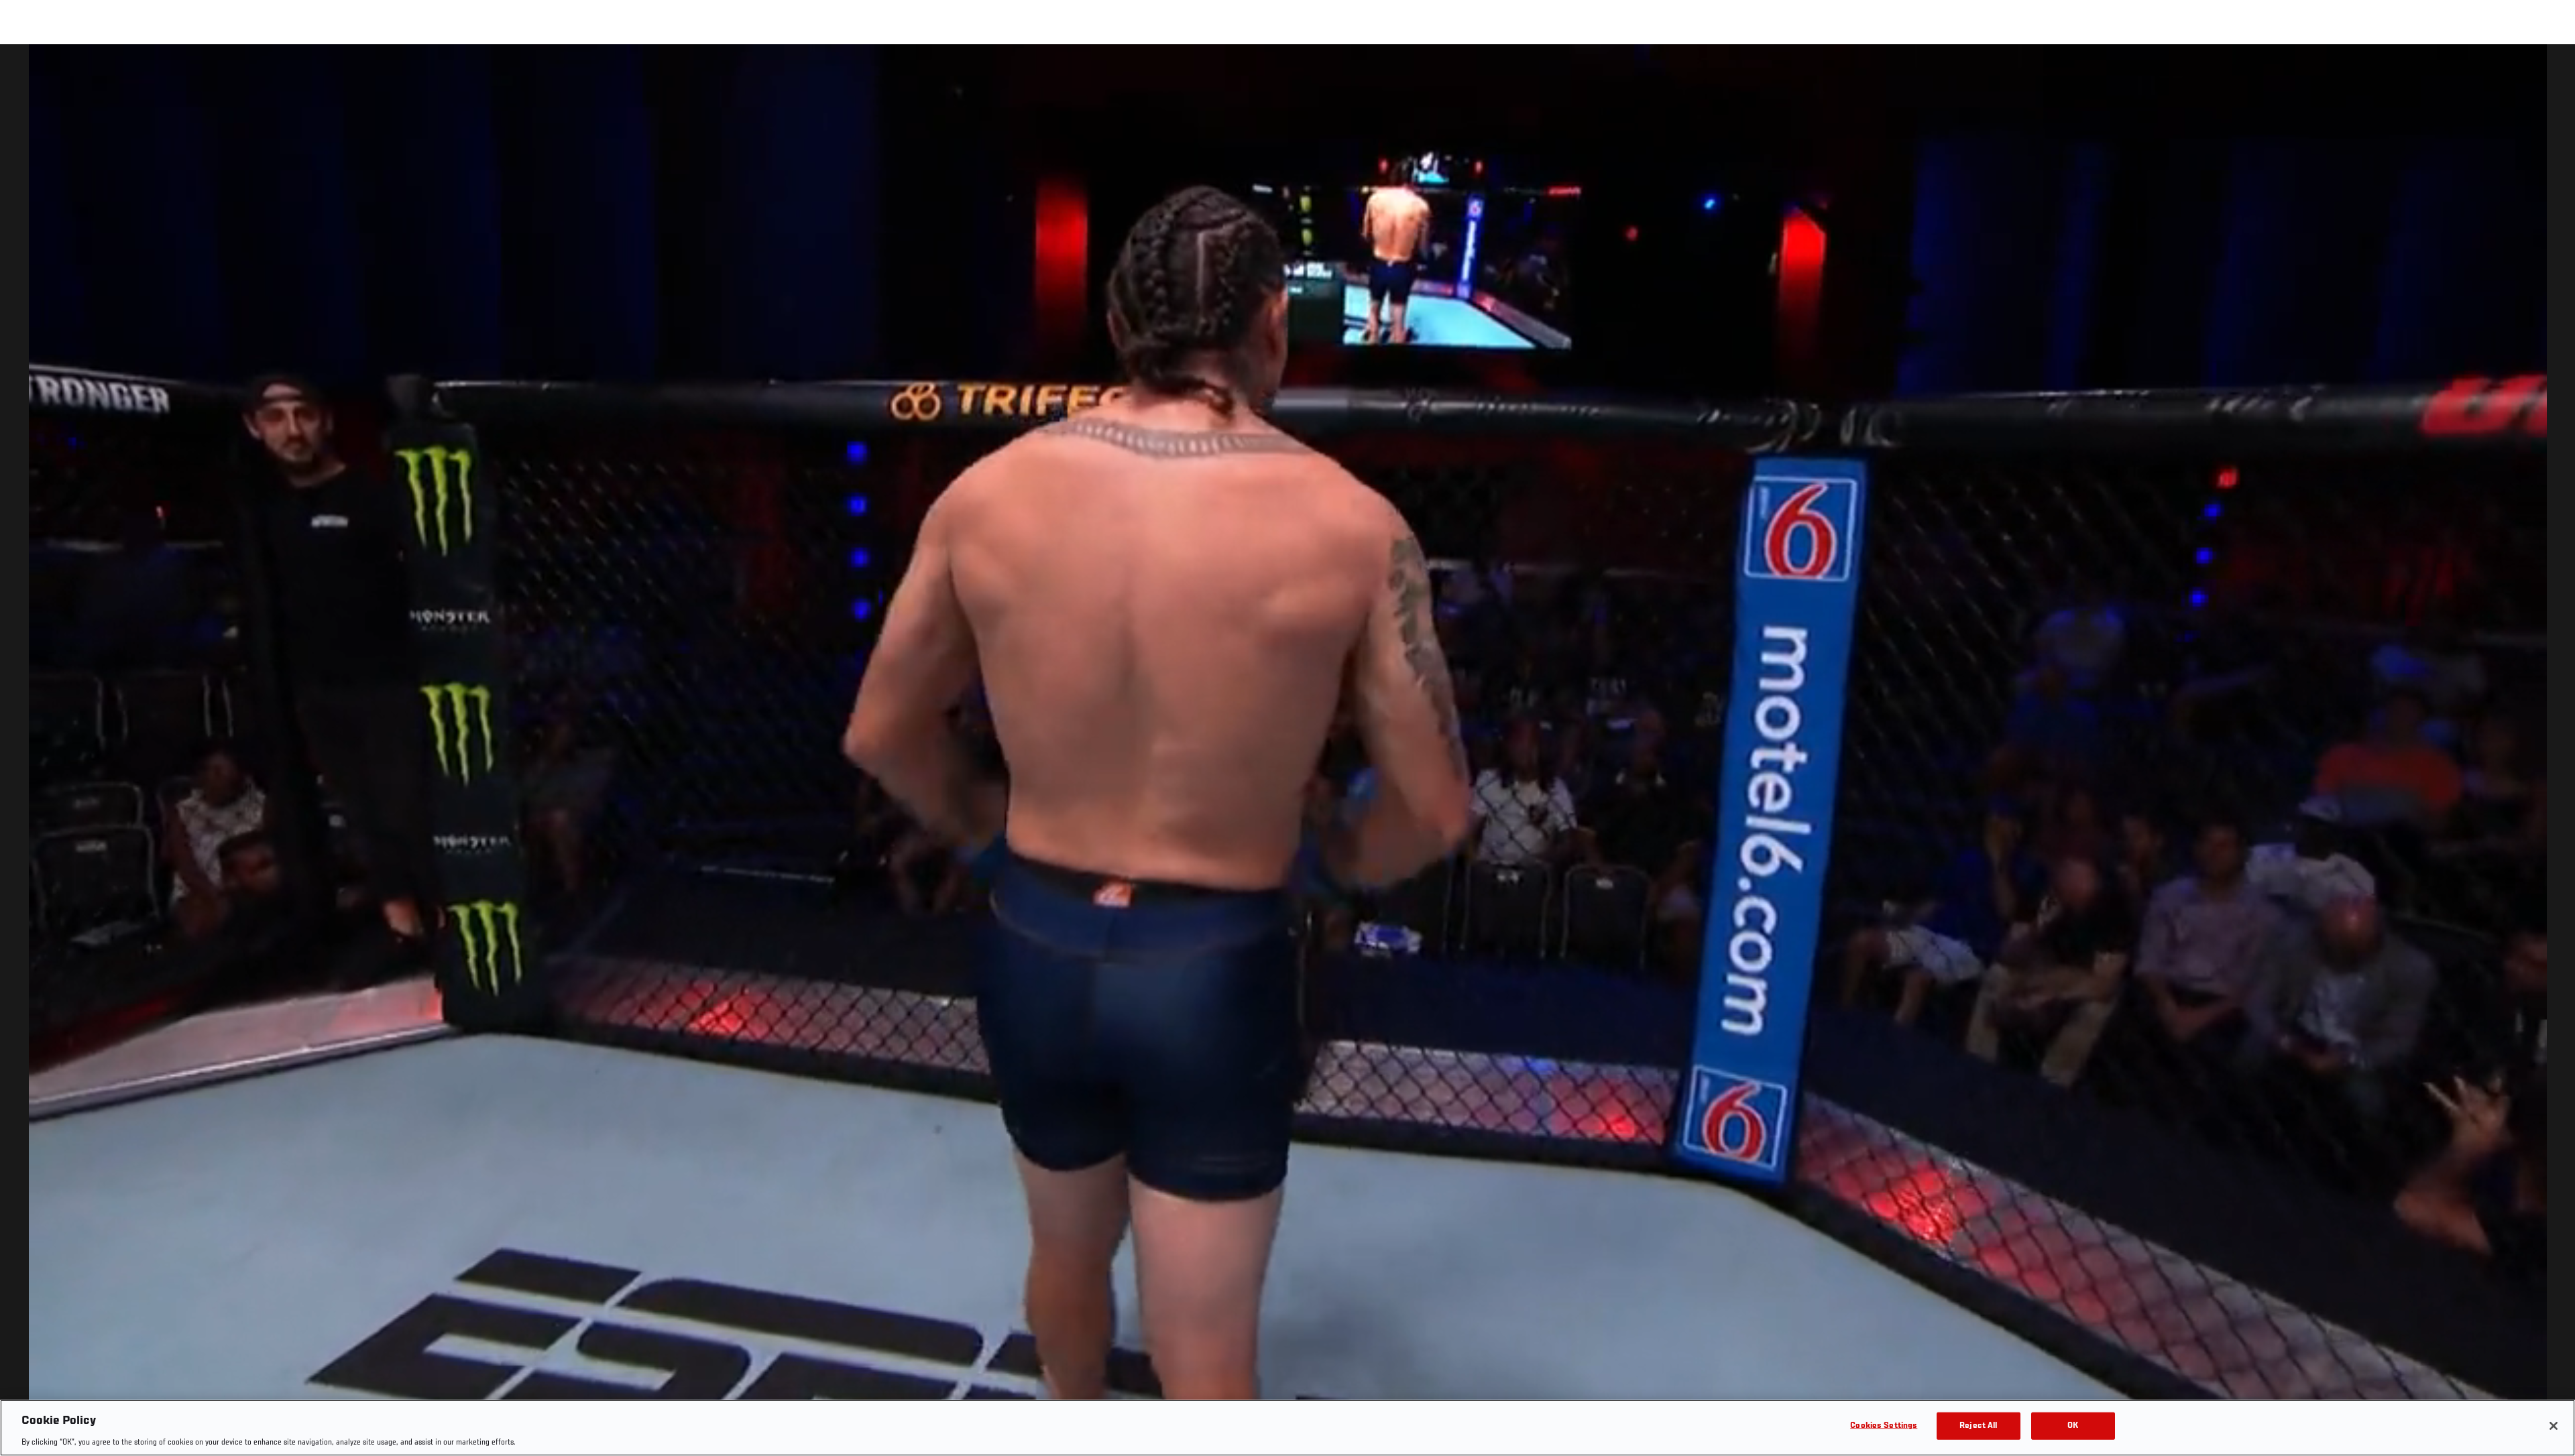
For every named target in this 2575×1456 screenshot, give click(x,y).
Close (2550, 71)
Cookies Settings (1884, 1425)
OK (2073, 1425)
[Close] (2554, 1426)
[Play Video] (1288, 752)
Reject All (1978, 1425)
